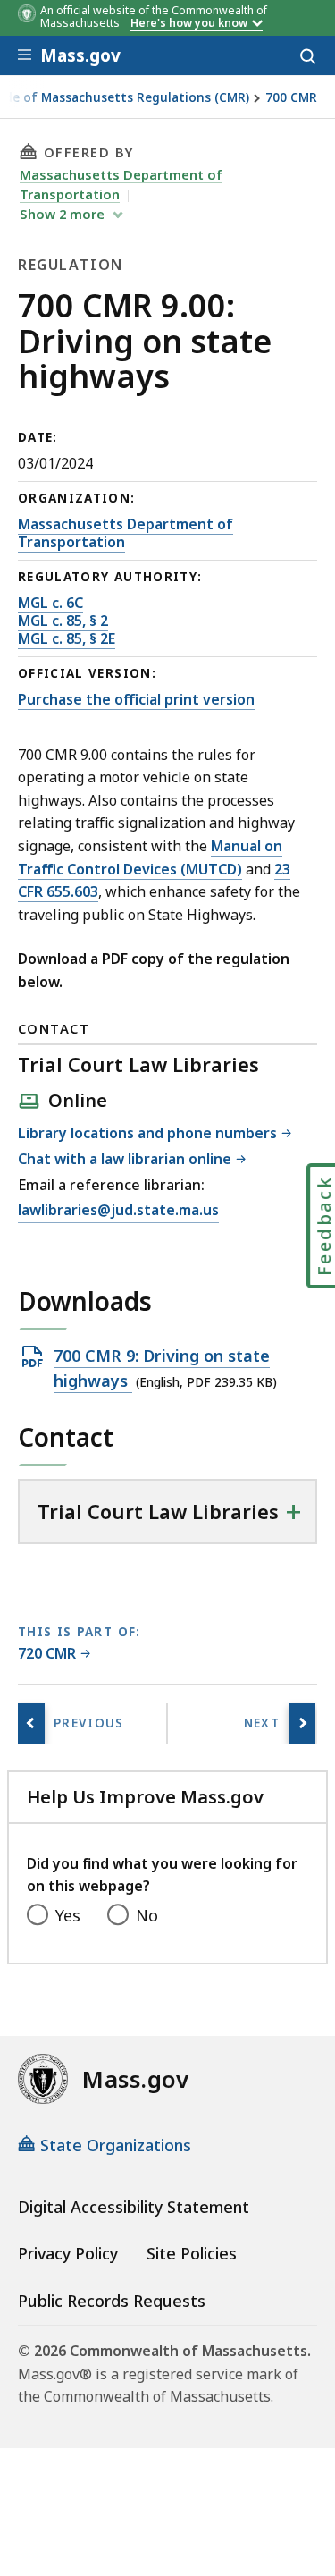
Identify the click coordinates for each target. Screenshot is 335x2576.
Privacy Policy (68, 2253)
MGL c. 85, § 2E (67, 638)
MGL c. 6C (50, 603)
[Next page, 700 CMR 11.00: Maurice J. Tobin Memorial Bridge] (302, 1723)
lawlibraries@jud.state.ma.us (118, 1211)
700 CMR (291, 98)
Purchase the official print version (136, 699)
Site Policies (192, 2253)
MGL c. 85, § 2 (63, 621)
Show (62, 214)
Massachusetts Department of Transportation (126, 533)
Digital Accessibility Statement (134, 2207)
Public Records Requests (112, 2301)
